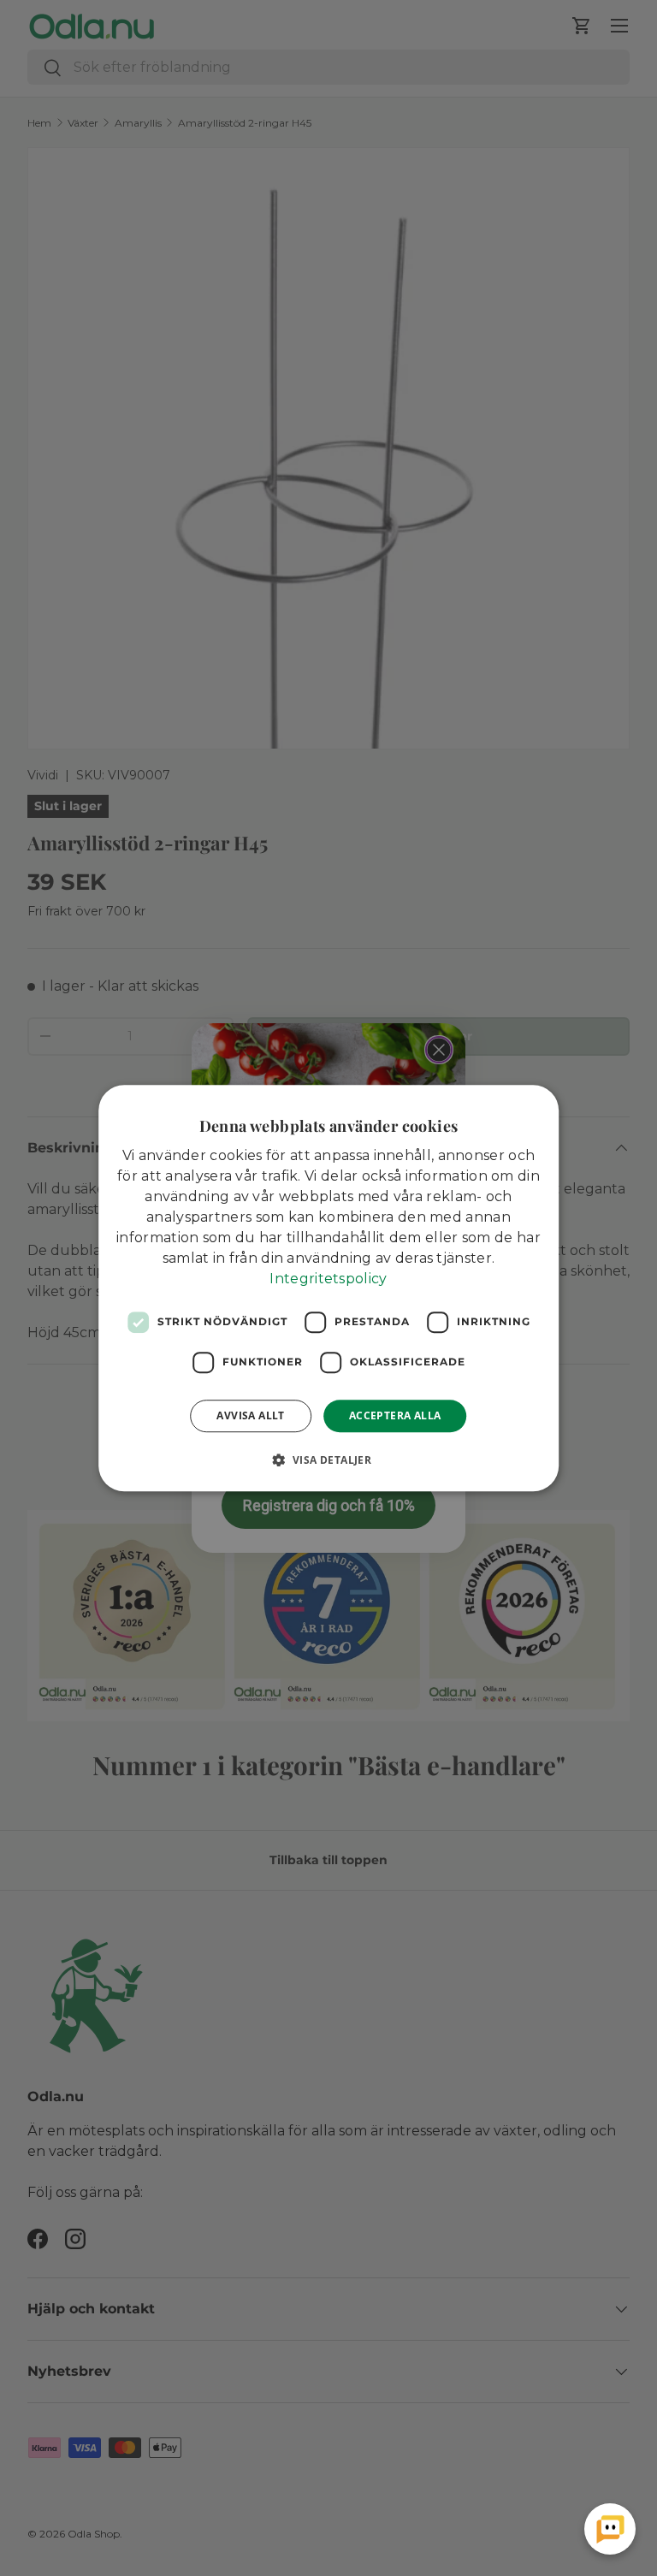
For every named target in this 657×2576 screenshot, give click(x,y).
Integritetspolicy (328, 1279)
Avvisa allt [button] (250, 1415)
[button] (329, 1460)
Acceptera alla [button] (395, 1415)
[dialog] (328, 1288)
